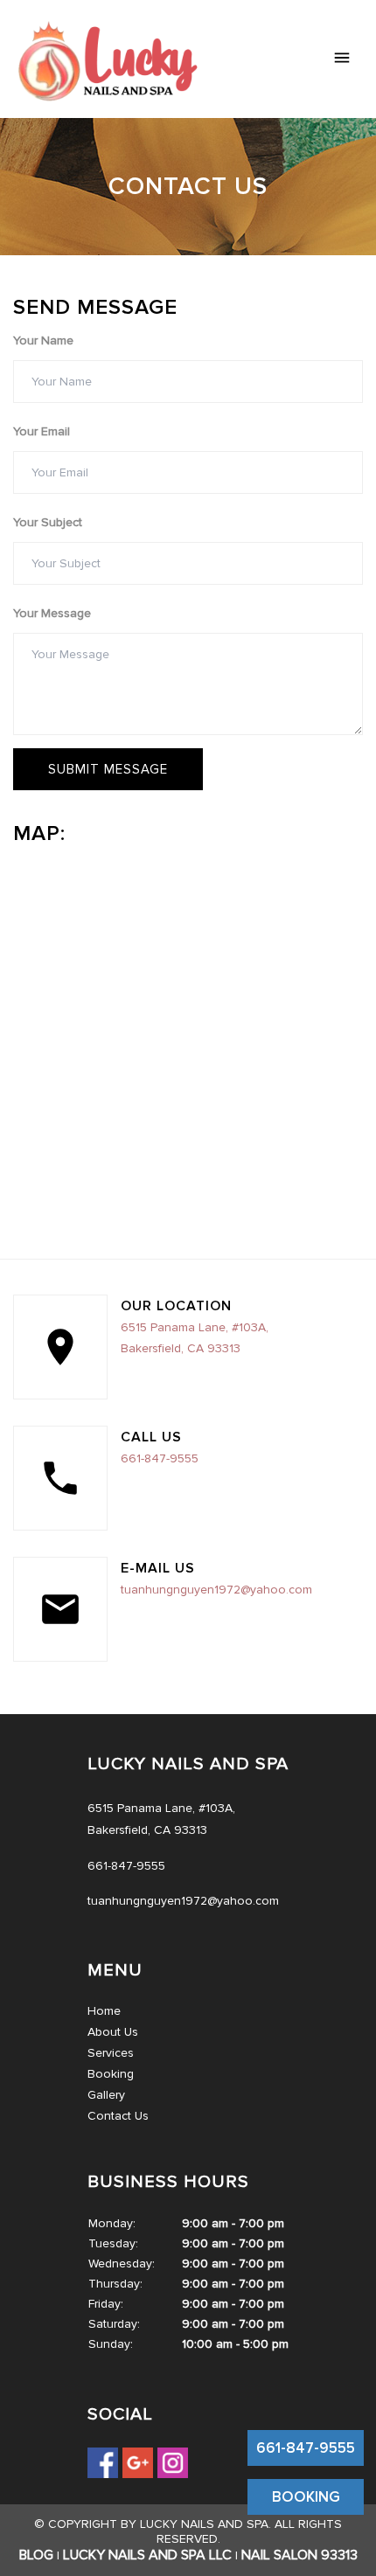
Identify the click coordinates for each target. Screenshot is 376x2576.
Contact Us (118, 2116)
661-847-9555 (306, 2448)
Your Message (52, 613)
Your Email (42, 431)
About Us (113, 2032)
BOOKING (306, 2497)
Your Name (43, 340)
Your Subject (48, 522)
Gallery (106, 2095)
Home (104, 2011)
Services (111, 2053)
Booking (111, 2074)
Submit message (108, 769)
